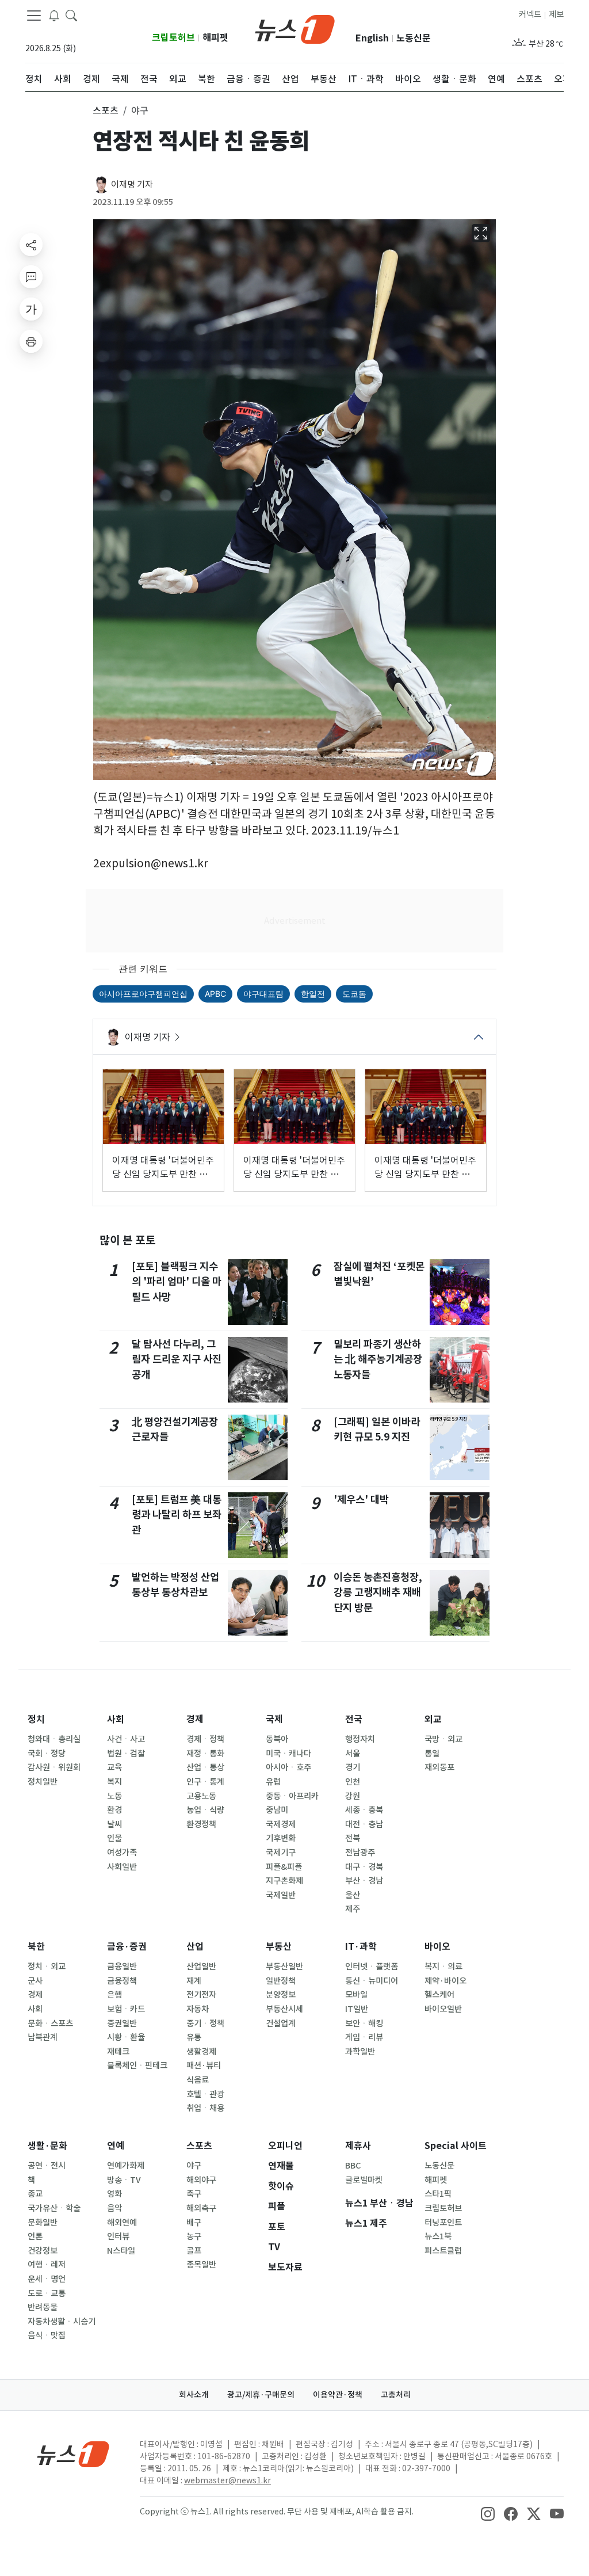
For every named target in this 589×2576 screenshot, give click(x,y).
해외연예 (122, 2223)
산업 (195, 1947)
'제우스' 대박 (361, 1500)
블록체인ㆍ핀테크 (137, 2066)
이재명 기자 (132, 184)
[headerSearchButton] (71, 15)
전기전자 (201, 1995)
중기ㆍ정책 (205, 2024)
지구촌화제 (284, 1881)
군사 (35, 1981)
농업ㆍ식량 (205, 1810)
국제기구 (281, 1853)
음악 (114, 2208)
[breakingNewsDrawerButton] (54, 15)
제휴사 (358, 2146)
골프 (194, 2251)
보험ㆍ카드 (126, 2009)
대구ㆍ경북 (364, 1867)
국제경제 (281, 1824)
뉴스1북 (438, 2236)
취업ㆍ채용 (205, 2108)
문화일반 (43, 2223)
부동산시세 (284, 2009)
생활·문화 (47, 2146)
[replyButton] (31, 277)
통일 (432, 1754)
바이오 (437, 1947)
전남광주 (360, 1853)
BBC (353, 2166)
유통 (194, 2037)
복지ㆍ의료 (443, 1967)
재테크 (118, 2052)
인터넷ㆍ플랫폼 (372, 1967)
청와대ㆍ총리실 (54, 1739)
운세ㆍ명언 (47, 2279)
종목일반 (201, 2265)
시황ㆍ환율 (126, 2037)
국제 (274, 1719)
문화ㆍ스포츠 (50, 2024)
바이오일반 (443, 2009)
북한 (36, 1947)
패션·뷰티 (204, 2066)
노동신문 (414, 38)
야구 (194, 2166)
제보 (556, 14)
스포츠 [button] (106, 110)
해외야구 (201, 2180)
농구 (194, 2236)
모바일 (356, 1995)
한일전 (313, 994)
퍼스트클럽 (443, 2251)
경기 (353, 1767)
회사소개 (194, 2395)
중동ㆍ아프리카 (292, 1796)
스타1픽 (438, 2194)
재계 (194, 1981)
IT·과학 (361, 1947)
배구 (194, 2223)
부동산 (279, 1947)
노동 (114, 1796)
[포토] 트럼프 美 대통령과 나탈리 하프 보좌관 (177, 1515)
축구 (194, 2194)
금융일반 (122, 1967)
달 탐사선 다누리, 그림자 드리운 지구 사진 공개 (177, 1359)
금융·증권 (127, 1947)
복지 (114, 1782)
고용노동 (201, 1796)
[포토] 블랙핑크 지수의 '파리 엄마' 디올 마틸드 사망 (177, 1282)
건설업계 (281, 2024)
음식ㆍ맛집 (47, 2335)
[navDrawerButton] (34, 16)
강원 (353, 1796)
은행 (114, 1995)
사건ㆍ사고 (126, 1739)
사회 (116, 1719)
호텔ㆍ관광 (205, 2094)
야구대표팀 (263, 994)
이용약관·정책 (338, 2395)
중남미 (277, 1810)
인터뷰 (118, 2236)
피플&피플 (284, 1867)
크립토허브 (173, 38)
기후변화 (281, 1838)
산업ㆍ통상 (205, 1767)
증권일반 (122, 2024)
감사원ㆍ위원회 (54, 1767)
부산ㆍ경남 (364, 1881)
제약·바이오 (445, 1981)
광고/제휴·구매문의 (261, 2395)
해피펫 (215, 38)
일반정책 (281, 1981)
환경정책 (201, 1824)
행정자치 (360, 1739)
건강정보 (43, 2251)
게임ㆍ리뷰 (364, 2037)
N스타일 (121, 2251)
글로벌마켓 (364, 2180)
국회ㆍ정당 (47, 1754)
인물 (114, 1838)
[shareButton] (31, 245)
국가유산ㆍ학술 (54, 2208)
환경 (114, 1810)
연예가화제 (126, 2166)
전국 (354, 1719)
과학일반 (360, 2052)
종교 (35, 2194)
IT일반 (357, 2009)
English (372, 38)
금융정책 (122, 1981)
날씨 (114, 1824)
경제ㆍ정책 (205, 1739)
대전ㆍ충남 (364, 1824)
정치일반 (43, 1782)
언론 (35, 2236)
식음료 (198, 2080)
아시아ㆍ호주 (288, 1767)
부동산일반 (284, 1967)
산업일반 (201, 1967)
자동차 (198, 2009)
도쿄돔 (354, 994)
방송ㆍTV (124, 2180)
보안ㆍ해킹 (364, 2024)
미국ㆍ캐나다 (288, 1754)
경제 (195, 1719)
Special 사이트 (456, 2146)
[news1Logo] (73, 2454)
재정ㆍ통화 (205, 1754)
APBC (215, 994)
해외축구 (201, 2208)
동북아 (277, 1739)
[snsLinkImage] (488, 2513)
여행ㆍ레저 (47, 2265)
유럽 (273, 1782)
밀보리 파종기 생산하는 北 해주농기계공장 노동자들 (378, 1359)
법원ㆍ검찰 (126, 1754)
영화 (114, 2194)
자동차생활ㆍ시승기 (62, 2322)
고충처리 (396, 2395)
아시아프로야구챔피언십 (143, 994)
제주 (353, 1909)
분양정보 (281, 1995)
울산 (353, 1895)
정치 (36, 1719)
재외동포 (439, 1767)
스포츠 (199, 2146)
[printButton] (31, 341)
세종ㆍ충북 (364, 1810)
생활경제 (201, 2052)
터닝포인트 (443, 2223)
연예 (116, 2146)
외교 (433, 1719)
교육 (114, 1767)
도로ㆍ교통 (47, 2293)
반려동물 (43, 2307)
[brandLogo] (295, 28)
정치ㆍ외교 (47, 1967)
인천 (353, 1782)
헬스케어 (439, 1995)
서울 (353, 1754)
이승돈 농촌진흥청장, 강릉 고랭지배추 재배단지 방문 (378, 1592)
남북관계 (43, 2037)
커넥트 (530, 14)
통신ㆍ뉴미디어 (372, 1981)
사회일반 (122, 1867)
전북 (353, 1838)
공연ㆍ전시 (47, 2166)
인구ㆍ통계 (205, 1782)
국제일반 (281, 1895)
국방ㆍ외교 (443, 1739)
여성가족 (122, 1853)
